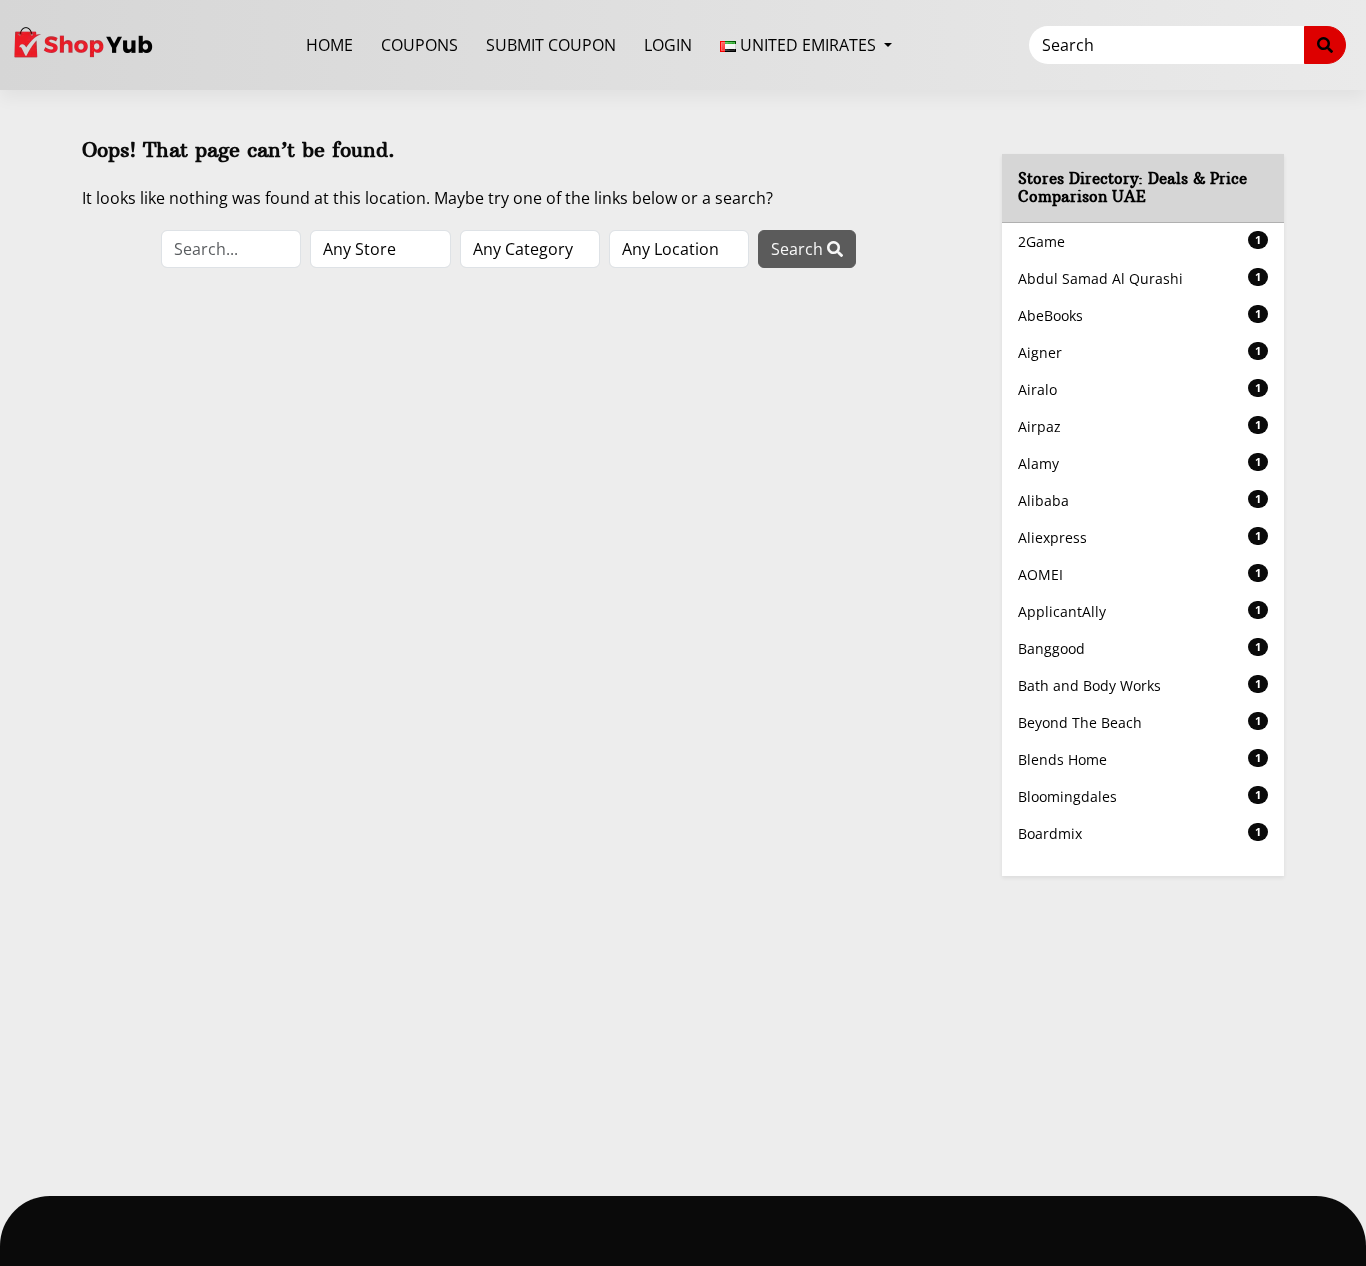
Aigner (1140, 352)
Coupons (419, 45)
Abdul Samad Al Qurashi (1140, 278)
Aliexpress (1140, 537)
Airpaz (1140, 426)
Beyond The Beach (1140, 722)
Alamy (1140, 463)
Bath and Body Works (1140, 685)
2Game (1140, 241)
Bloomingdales (1140, 796)
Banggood (1140, 648)
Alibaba (1140, 500)
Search (799, 249)
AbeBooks (1140, 315)
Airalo (1140, 389)
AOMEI (1140, 574)
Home (329, 45)
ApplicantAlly (1140, 611)
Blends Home (1140, 759)
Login (668, 45)
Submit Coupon (551, 45)
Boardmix (1140, 833)
